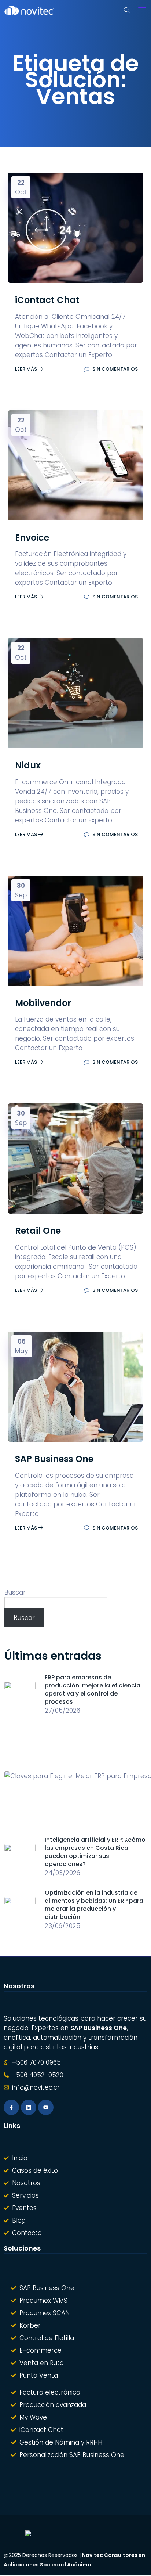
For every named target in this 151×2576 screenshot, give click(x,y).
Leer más (27, 369)
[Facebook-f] (11, 2107)
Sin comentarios (115, 369)
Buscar (15, 1592)
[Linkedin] (29, 2107)
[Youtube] (46, 2107)
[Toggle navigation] (142, 10)
